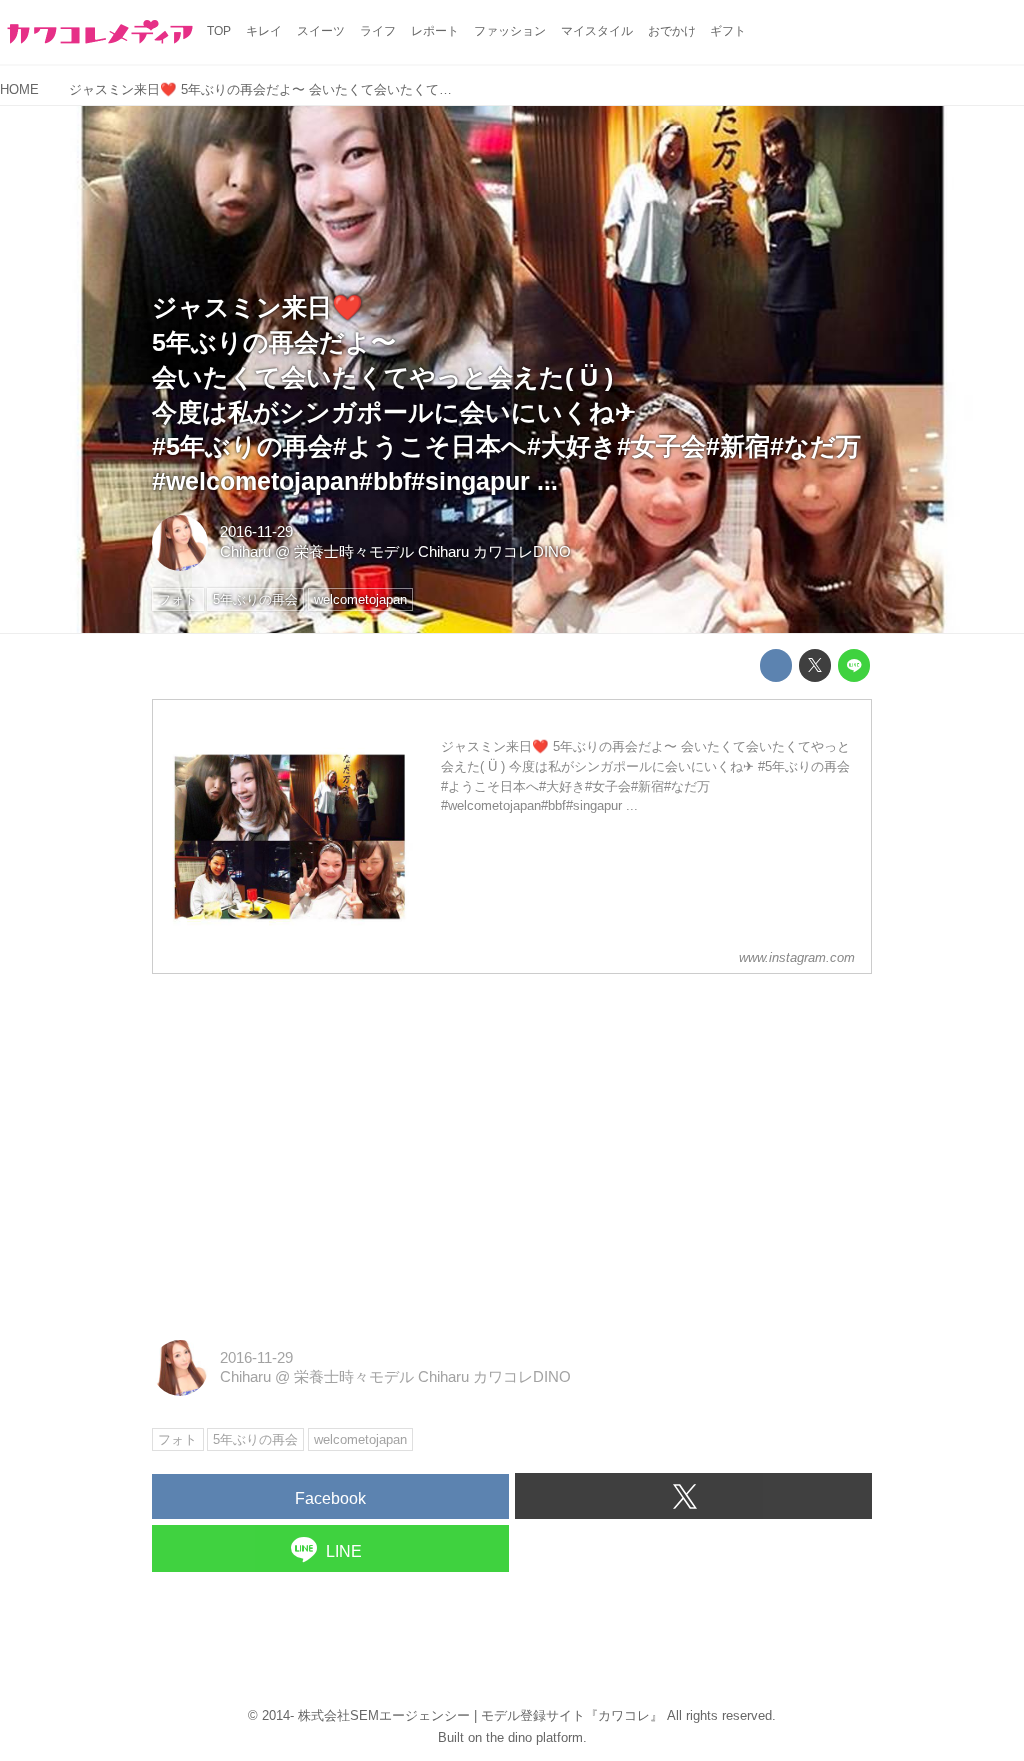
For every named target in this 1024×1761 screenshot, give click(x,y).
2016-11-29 (256, 532)
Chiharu (245, 552)
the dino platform (534, 1737)
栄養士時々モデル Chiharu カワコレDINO (432, 552)
